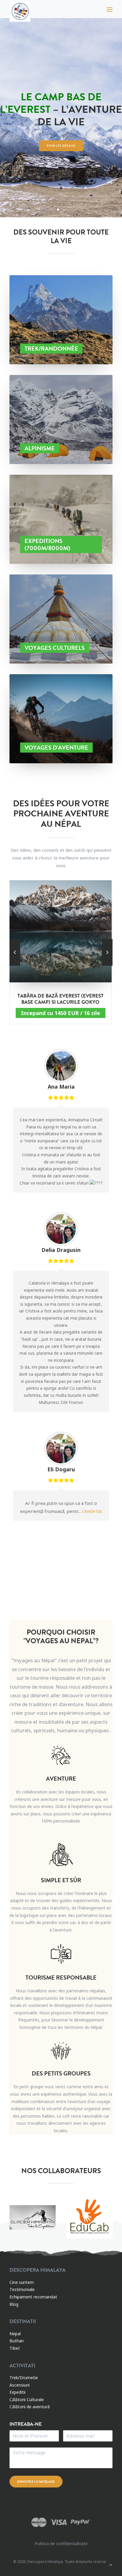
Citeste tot (92, 1511)
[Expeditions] (61, 519)
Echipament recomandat (33, 2297)
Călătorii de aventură (30, 2407)
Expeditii (17, 2392)
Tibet (15, 2348)
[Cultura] (61, 614)
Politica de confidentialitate (61, 2543)
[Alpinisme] (61, 414)
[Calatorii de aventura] (61, 713)
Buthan (17, 2341)
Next (107, 1532)
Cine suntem (22, 2282)
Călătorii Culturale (27, 2400)
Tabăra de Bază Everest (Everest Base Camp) (61, 999)
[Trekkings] (61, 320)
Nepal (15, 2334)
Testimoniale (22, 2289)
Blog (14, 2304)
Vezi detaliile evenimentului (61, 139)
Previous (102, 1532)
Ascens (16, 2385)
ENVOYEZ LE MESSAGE (36, 2482)
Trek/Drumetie (24, 2378)
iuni (26, 2385)
